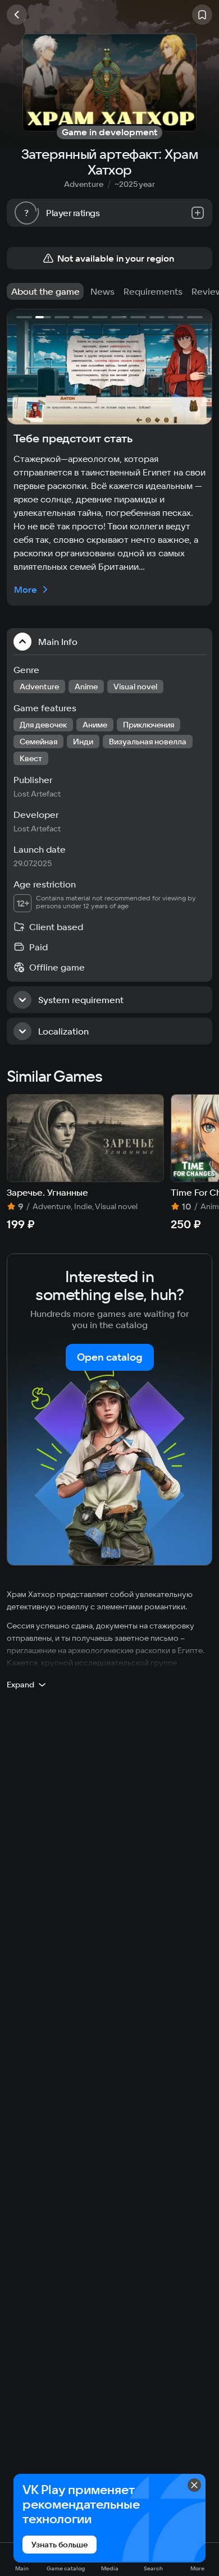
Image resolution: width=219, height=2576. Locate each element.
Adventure (84, 184)
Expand (20, 1685)
